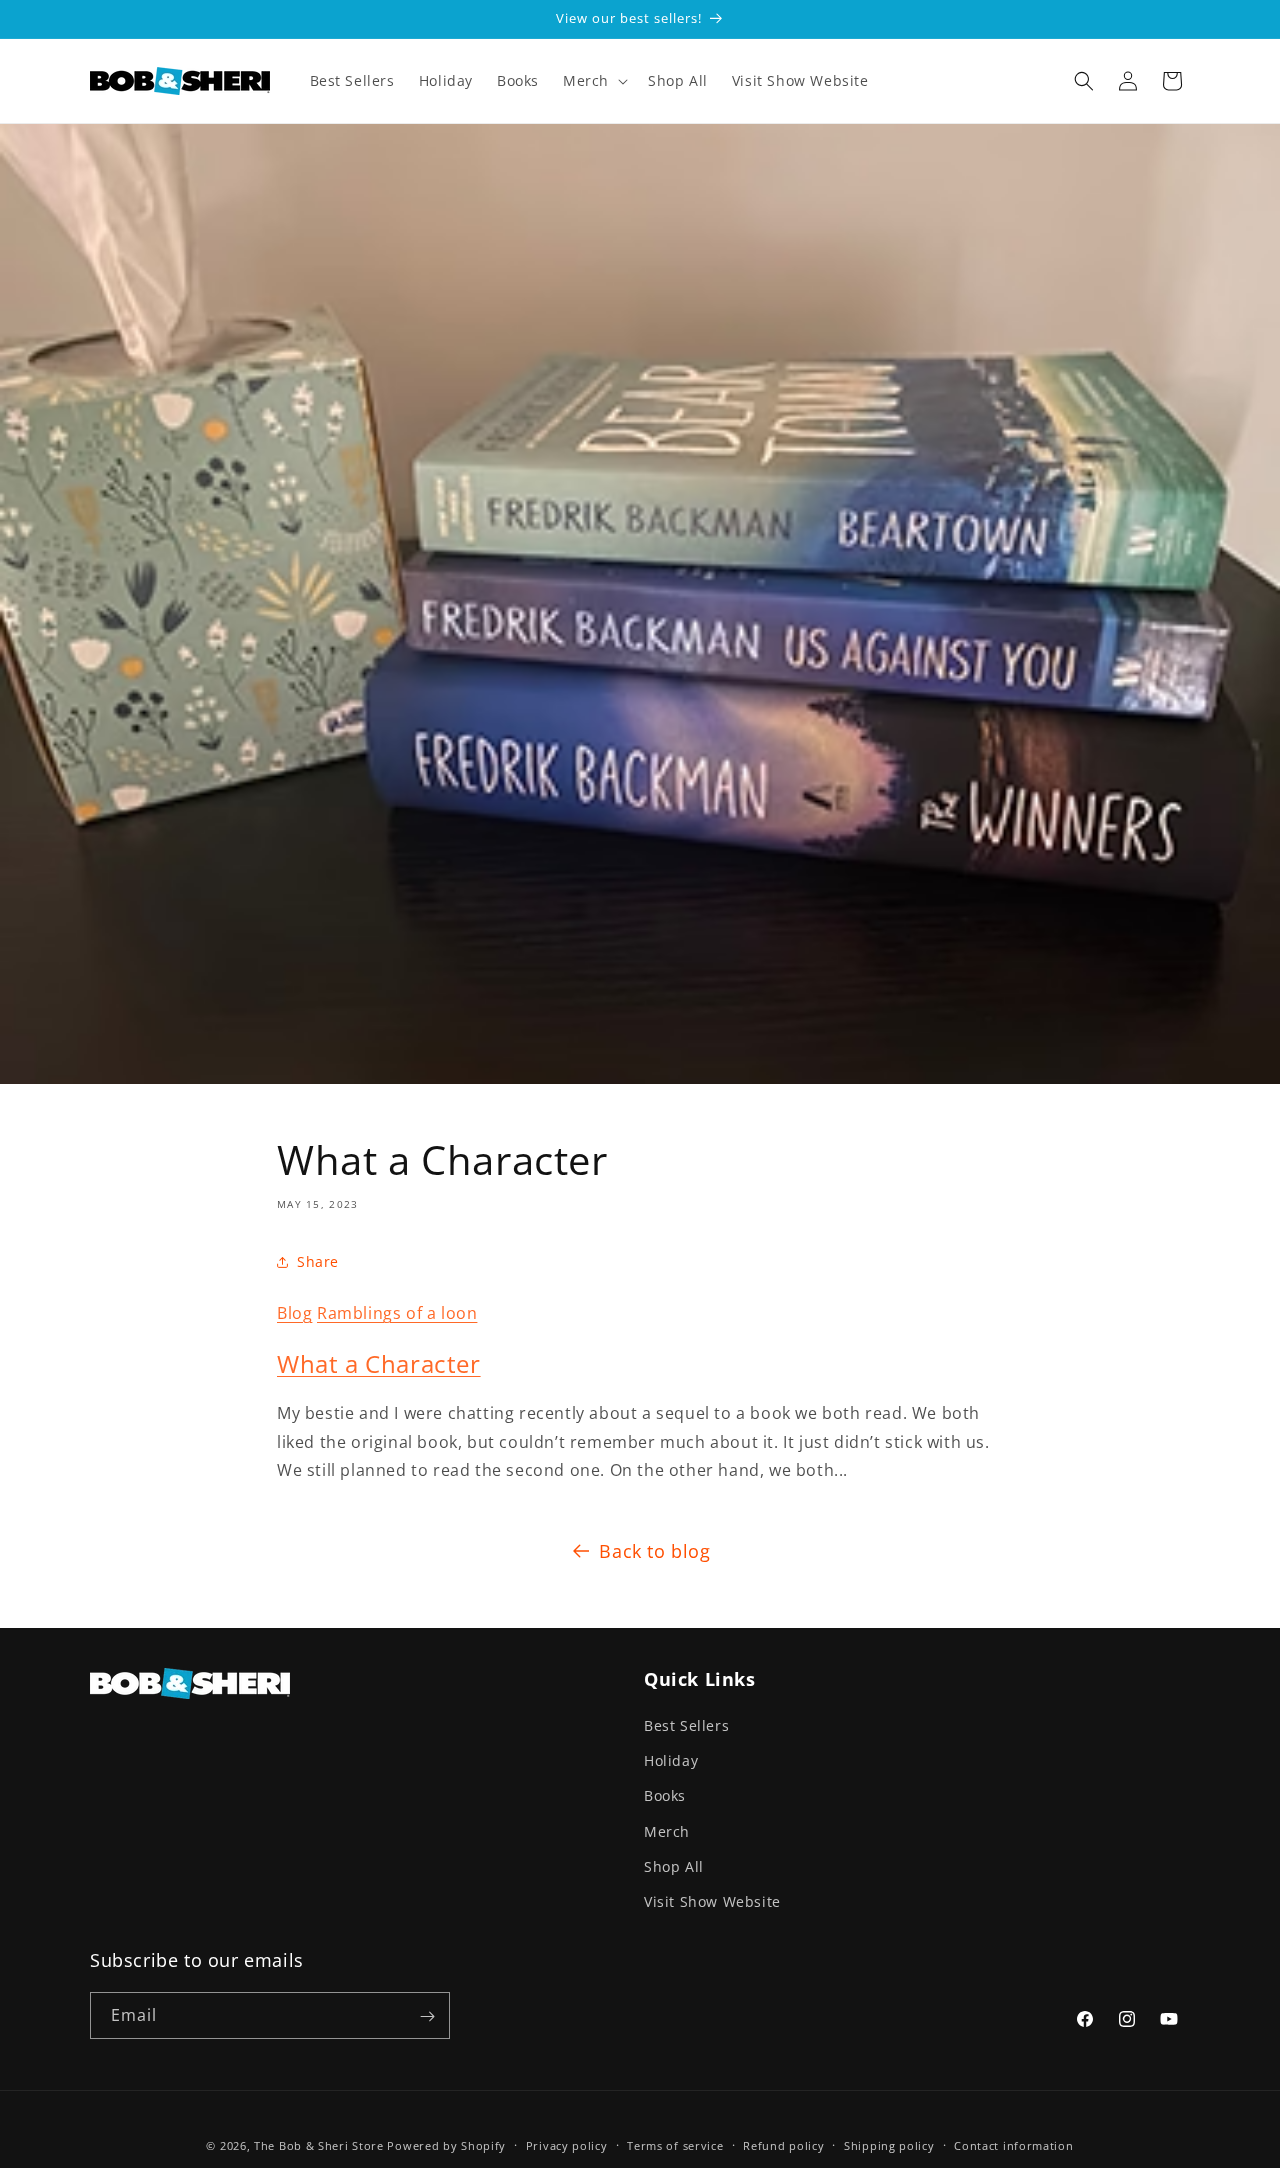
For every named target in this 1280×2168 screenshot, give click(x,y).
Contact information (1013, 2144)
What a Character (379, 1363)
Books (665, 1795)
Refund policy (783, 2144)
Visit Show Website (712, 1901)
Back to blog (654, 1551)
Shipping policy (889, 2144)
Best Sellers (686, 1725)
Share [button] (318, 1261)
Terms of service (675, 2144)
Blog (294, 1313)
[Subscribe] (427, 2016)
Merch (667, 1831)
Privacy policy (567, 2144)
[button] (593, 81)
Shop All (674, 1866)
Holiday (671, 1760)
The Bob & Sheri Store (319, 2145)
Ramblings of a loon (397, 1313)
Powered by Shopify (446, 2145)
